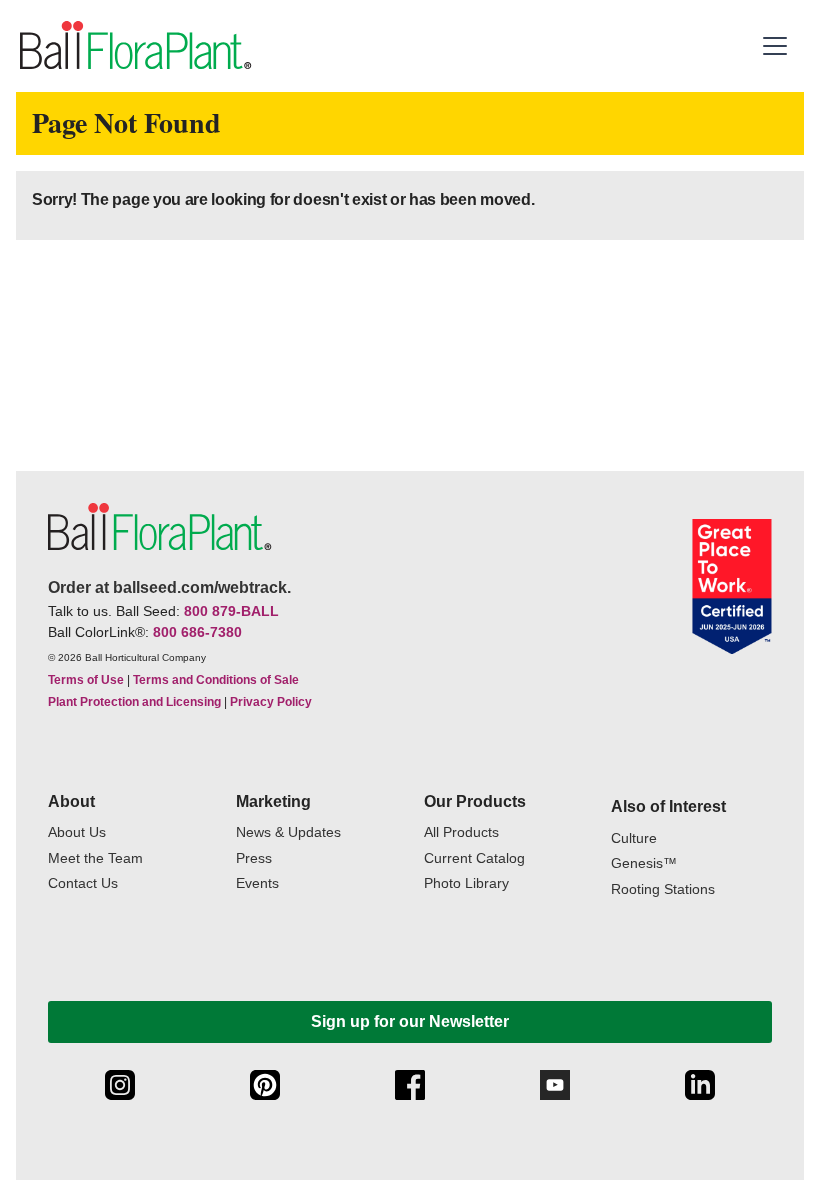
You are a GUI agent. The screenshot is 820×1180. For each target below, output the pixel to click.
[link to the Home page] (134, 45)
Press (254, 858)
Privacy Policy (271, 702)
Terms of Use (86, 680)
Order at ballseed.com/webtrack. (169, 587)
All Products (461, 832)
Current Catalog (474, 858)
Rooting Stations (663, 889)
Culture (634, 838)
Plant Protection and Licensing (134, 702)
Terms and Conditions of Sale (216, 680)
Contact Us (83, 883)
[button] (777, 46)
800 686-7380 (197, 632)
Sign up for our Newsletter (410, 1021)
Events (257, 883)
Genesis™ (644, 863)
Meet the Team (95, 858)
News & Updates (288, 832)
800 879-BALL (231, 611)
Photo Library (466, 883)
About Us (77, 832)
